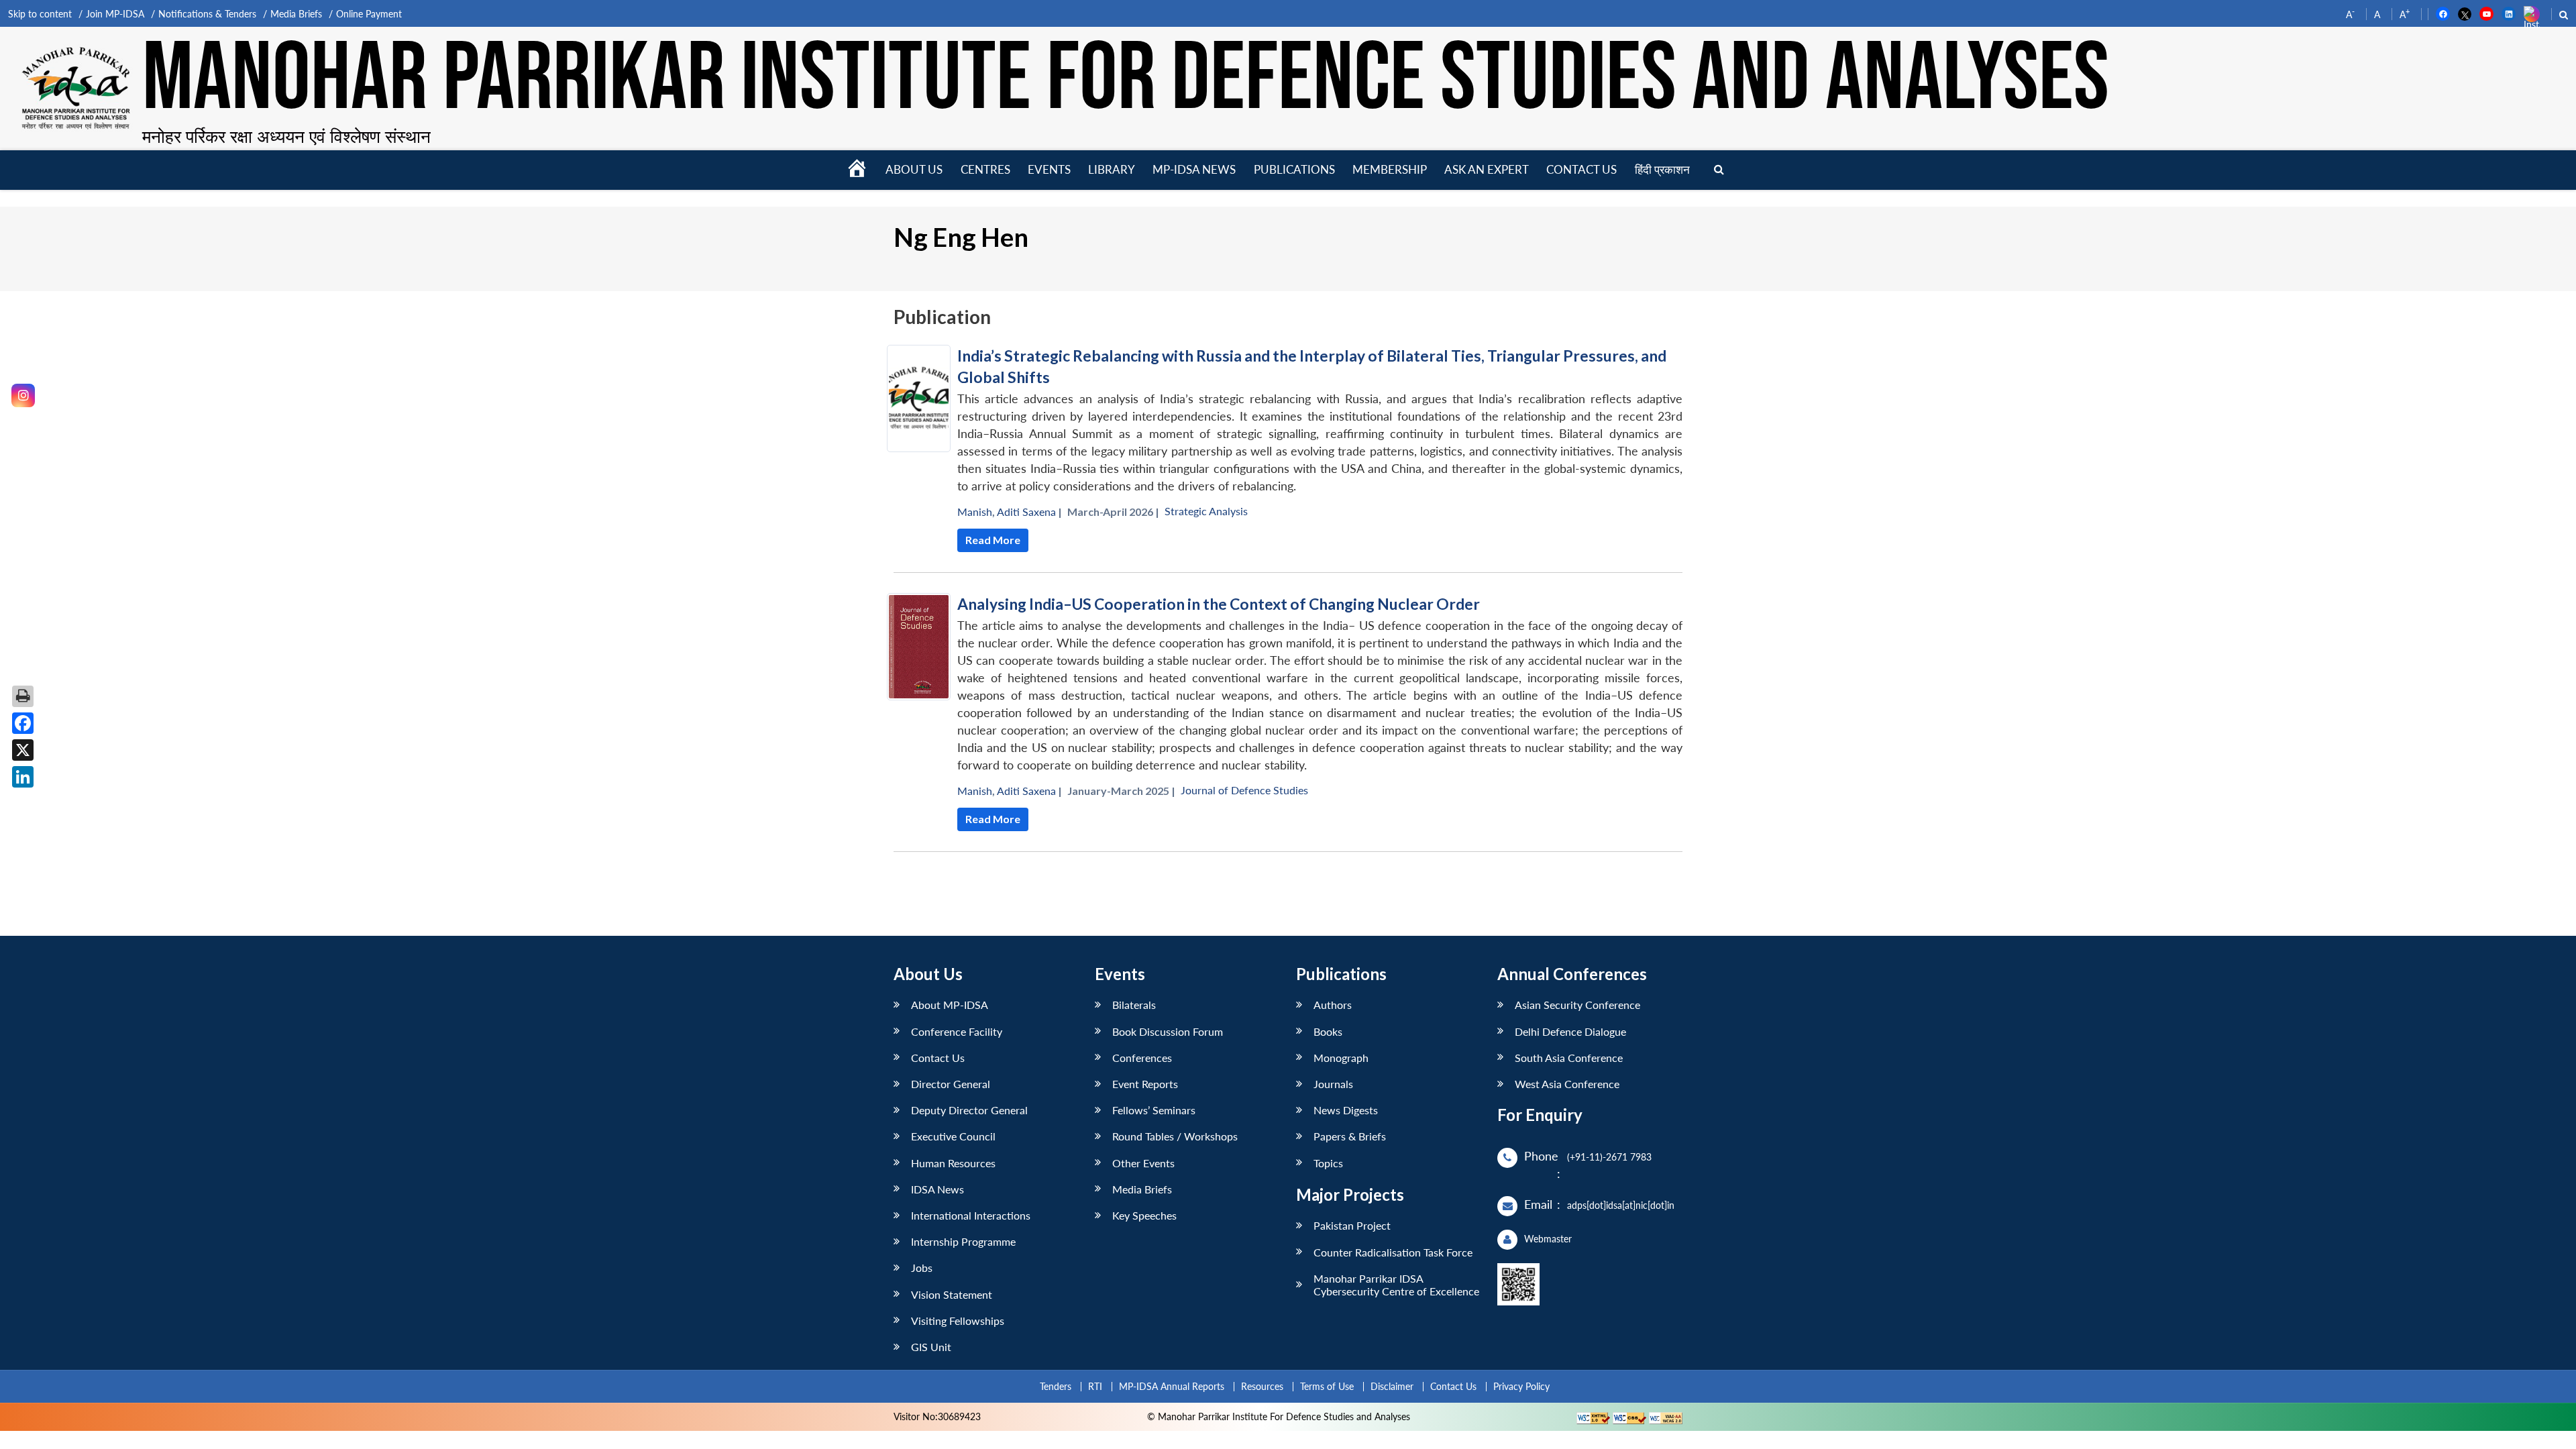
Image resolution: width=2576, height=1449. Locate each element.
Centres (985, 169)
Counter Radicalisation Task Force (1393, 1252)
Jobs (922, 1268)
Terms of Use (1327, 1386)
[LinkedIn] (23, 777)
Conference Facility (957, 1031)
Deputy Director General (969, 1110)
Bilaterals (1134, 1005)
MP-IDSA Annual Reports (1172, 1386)
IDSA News (937, 1189)
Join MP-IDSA (115, 14)
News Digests (1346, 1110)
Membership (1390, 169)
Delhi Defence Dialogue (1570, 1031)
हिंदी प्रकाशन (1662, 169)
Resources (1262, 1386)
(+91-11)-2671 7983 (1609, 1157)
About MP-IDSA (950, 1005)
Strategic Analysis (1206, 511)
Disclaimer (1392, 1386)
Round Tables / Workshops (1175, 1136)
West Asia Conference (1567, 1084)
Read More (993, 540)
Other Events (1143, 1163)
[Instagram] (23, 395)
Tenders (1056, 1386)
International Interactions (971, 1215)
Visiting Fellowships (958, 1321)
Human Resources (953, 1163)
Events (1049, 169)
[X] (23, 750)
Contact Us (938, 1058)
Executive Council (953, 1136)
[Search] (1719, 170)
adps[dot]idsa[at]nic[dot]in (1621, 1205)
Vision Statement (952, 1294)
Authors (1333, 1005)
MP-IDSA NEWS (1194, 169)
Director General (951, 1084)
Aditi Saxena (1026, 512)
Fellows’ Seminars (1154, 1110)
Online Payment (369, 14)
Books (1328, 1031)
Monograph (1341, 1058)
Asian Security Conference (1577, 1005)
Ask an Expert (1487, 169)
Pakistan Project (1352, 1225)
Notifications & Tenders (207, 14)
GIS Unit (931, 1347)
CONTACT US (1581, 169)
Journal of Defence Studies (1244, 790)
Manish (975, 512)
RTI (1095, 1386)
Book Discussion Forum (1168, 1031)
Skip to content (40, 14)
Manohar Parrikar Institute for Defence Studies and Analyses (1126, 80)
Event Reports (1145, 1084)
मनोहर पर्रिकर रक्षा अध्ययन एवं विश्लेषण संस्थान (286, 136)
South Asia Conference (1569, 1058)
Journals (1333, 1084)
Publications (1294, 169)
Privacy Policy (1521, 1386)
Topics (1328, 1163)
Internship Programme (963, 1241)
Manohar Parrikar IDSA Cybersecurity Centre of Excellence (1396, 1285)
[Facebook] (23, 723)
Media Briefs (296, 14)
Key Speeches (1144, 1215)
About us (914, 169)
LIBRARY (1112, 169)
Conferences (1142, 1058)
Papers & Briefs (1350, 1136)
